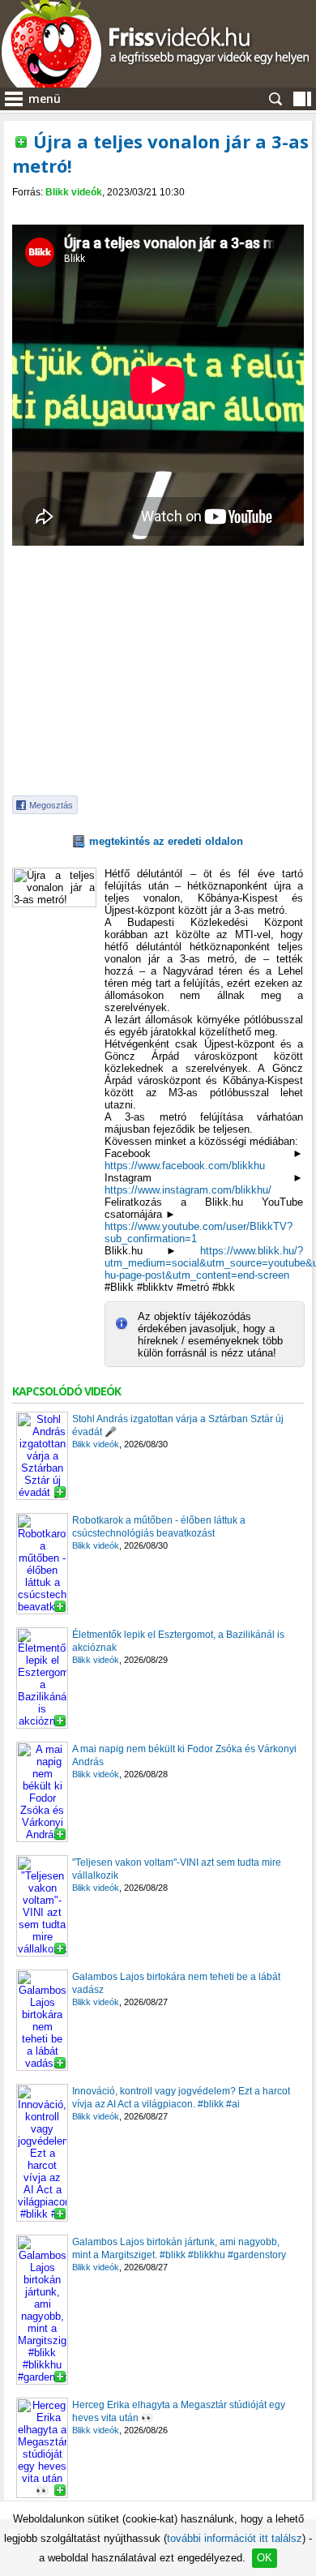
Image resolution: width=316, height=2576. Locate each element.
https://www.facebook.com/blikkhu (185, 1166)
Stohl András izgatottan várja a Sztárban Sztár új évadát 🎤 (178, 1425)
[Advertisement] (158, 672)
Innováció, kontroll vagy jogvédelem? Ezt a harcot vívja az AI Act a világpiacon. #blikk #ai (181, 2098)
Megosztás (51, 805)
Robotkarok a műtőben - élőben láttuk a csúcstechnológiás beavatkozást (159, 1527)
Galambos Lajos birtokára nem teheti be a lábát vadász (176, 1983)
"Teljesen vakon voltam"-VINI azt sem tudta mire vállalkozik (177, 1869)
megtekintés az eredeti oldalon (166, 841)
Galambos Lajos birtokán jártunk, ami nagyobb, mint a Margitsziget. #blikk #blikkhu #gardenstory (179, 2248)
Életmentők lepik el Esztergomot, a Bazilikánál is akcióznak (178, 1641)
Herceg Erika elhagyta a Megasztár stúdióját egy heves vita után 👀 (179, 2411)
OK (265, 2558)
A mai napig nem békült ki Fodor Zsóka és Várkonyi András (184, 1755)
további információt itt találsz (235, 2538)
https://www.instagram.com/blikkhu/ (188, 1190)
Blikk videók (74, 192)
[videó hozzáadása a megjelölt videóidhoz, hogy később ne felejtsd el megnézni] (21, 142)
